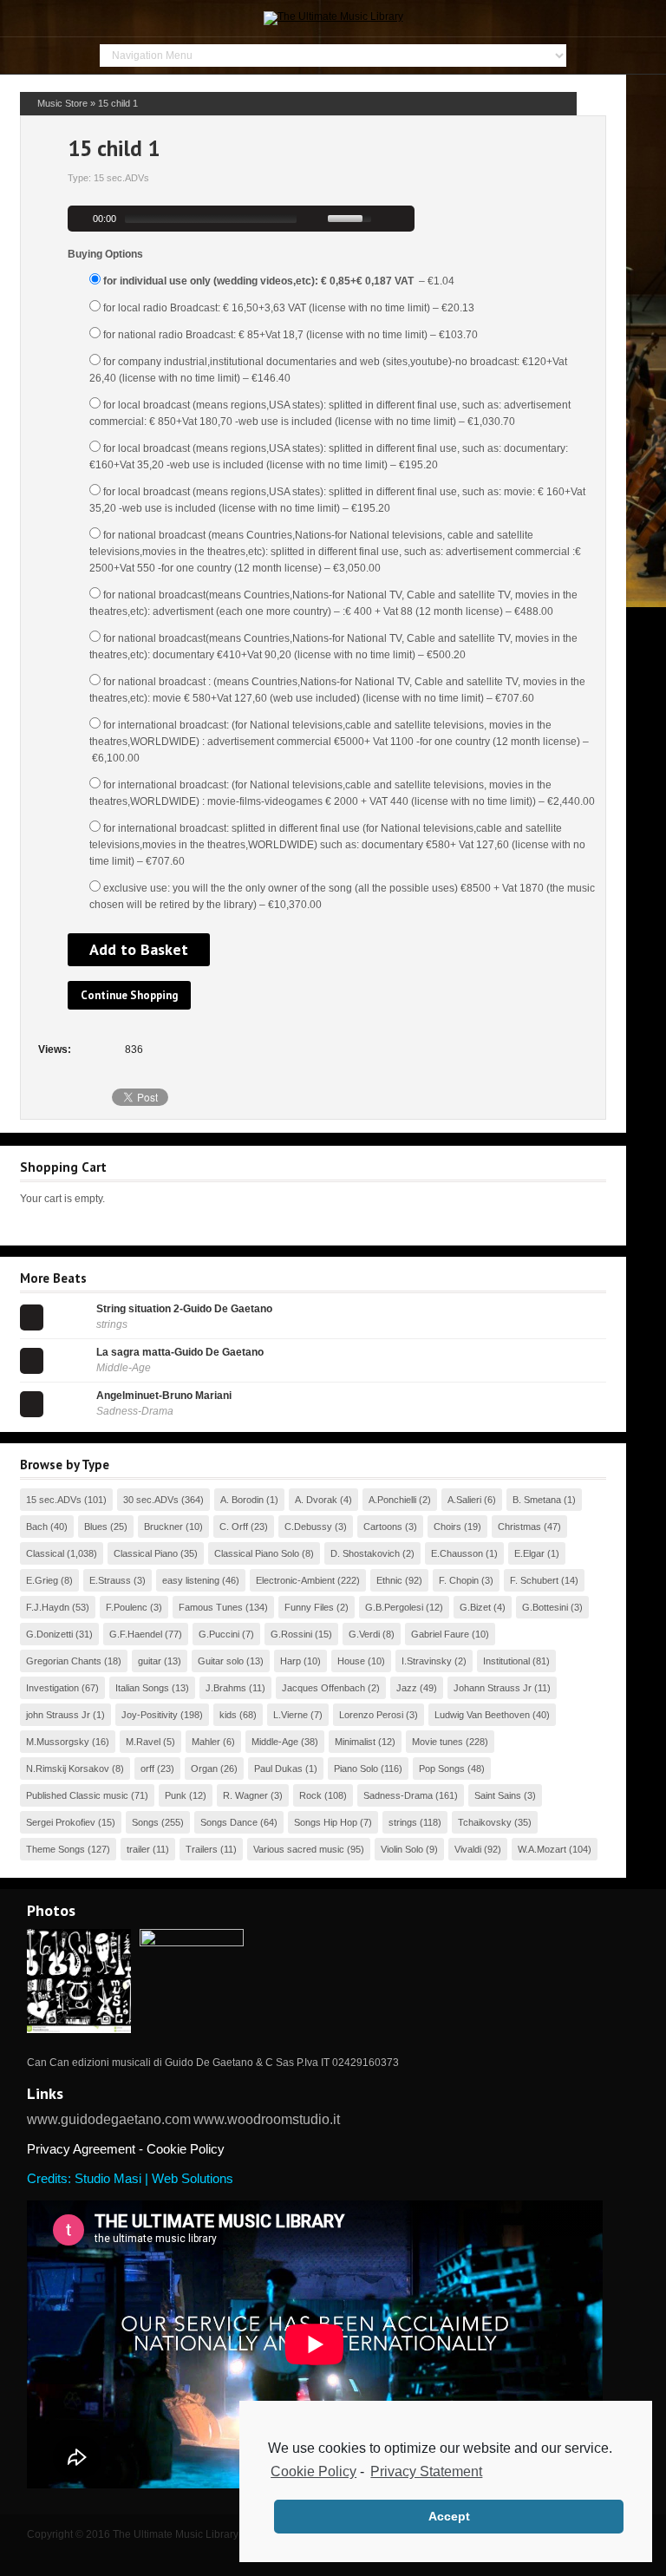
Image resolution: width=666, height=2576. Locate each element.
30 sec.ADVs (151, 1500)
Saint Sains (498, 1795)
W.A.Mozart (542, 1849)
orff (147, 1769)
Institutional (506, 1661)
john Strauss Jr (58, 1715)
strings (403, 1822)
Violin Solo (402, 1849)
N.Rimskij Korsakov (68, 1769)
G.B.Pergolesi (394, 1607)
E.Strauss (110, 1580)
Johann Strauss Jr (493, 1688)
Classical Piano (146, 1553)
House (351, 1661)
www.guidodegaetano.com (109, 2119)
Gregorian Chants (64, 1661)
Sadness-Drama (398, 1795)
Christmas (519, 1527)
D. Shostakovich (365, 1553)
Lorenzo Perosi (371, 1715)
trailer (138, 1849)
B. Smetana (537, 1500)
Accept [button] (449, 2516)
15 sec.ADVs (54, 1500)
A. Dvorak (316, 1500)
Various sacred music (299, 1849)
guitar (150, 1661)
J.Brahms (226, 1688)
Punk (176, 1795)
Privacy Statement (426, 2471)
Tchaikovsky (485, 1822)
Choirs (447, 1527)
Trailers (202, 1849)
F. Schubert (534, 1580)
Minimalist (355, 1742)
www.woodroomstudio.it (267, 2119)
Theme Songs (55, 1849)
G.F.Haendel (136, 1634)
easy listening (191, 1580)
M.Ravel (143, 1742)
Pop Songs (442, 1769)
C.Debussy (308, 1527)
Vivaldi (468, 1849)
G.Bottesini (545, 1607)
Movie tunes (437, 1742)
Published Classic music (77, 1795)
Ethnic (389, 1580)
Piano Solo (356, 1769)
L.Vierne (291, 1715)
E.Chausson (457, 1553)
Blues (96, 1527)
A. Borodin (242, 1500)
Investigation (52, 1688)
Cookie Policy (313, 2471)
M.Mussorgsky (58, 1742)
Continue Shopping (129, 995)
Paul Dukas (278, 1769)
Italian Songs (142, 1688)
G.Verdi (364, 1634)
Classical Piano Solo (257, 1553)
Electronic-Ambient (295, 1580)
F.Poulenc (127, 1607)
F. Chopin (459, 1580)
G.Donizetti (49, 1634)
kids (228, 1715)
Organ (204, 1769)
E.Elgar (529, 1553)
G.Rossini (291, 1634)
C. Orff (234, 1527)
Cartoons (383, 1527)
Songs (145, 1822)
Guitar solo (221, 1661)
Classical (45, 1553)
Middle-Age (275, 1742)
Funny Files (309, 1607)
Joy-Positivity (150, 1715)
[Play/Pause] (79, 219)
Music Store (62, 103)
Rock (310, 1795)
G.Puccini (219, 1634)
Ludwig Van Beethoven (482, 1715)
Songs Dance (229, 1822)
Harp (291, 1661)
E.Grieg (42, 1580)
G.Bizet (475, 1607)
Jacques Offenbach (323, 1688)
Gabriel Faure (440, 1634)
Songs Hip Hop (326, 1822)
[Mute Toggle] (317, 219)
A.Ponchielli (392, 1500)
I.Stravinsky (427, 1661)
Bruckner (163, 1527)
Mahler (206, 1742)
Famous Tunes (211, 1607)
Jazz (407, 1688)
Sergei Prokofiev (61, 1822)
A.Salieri (464, 1500)
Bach (37, 1527)
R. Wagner (245, 1795)
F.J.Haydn (48, 1607)
